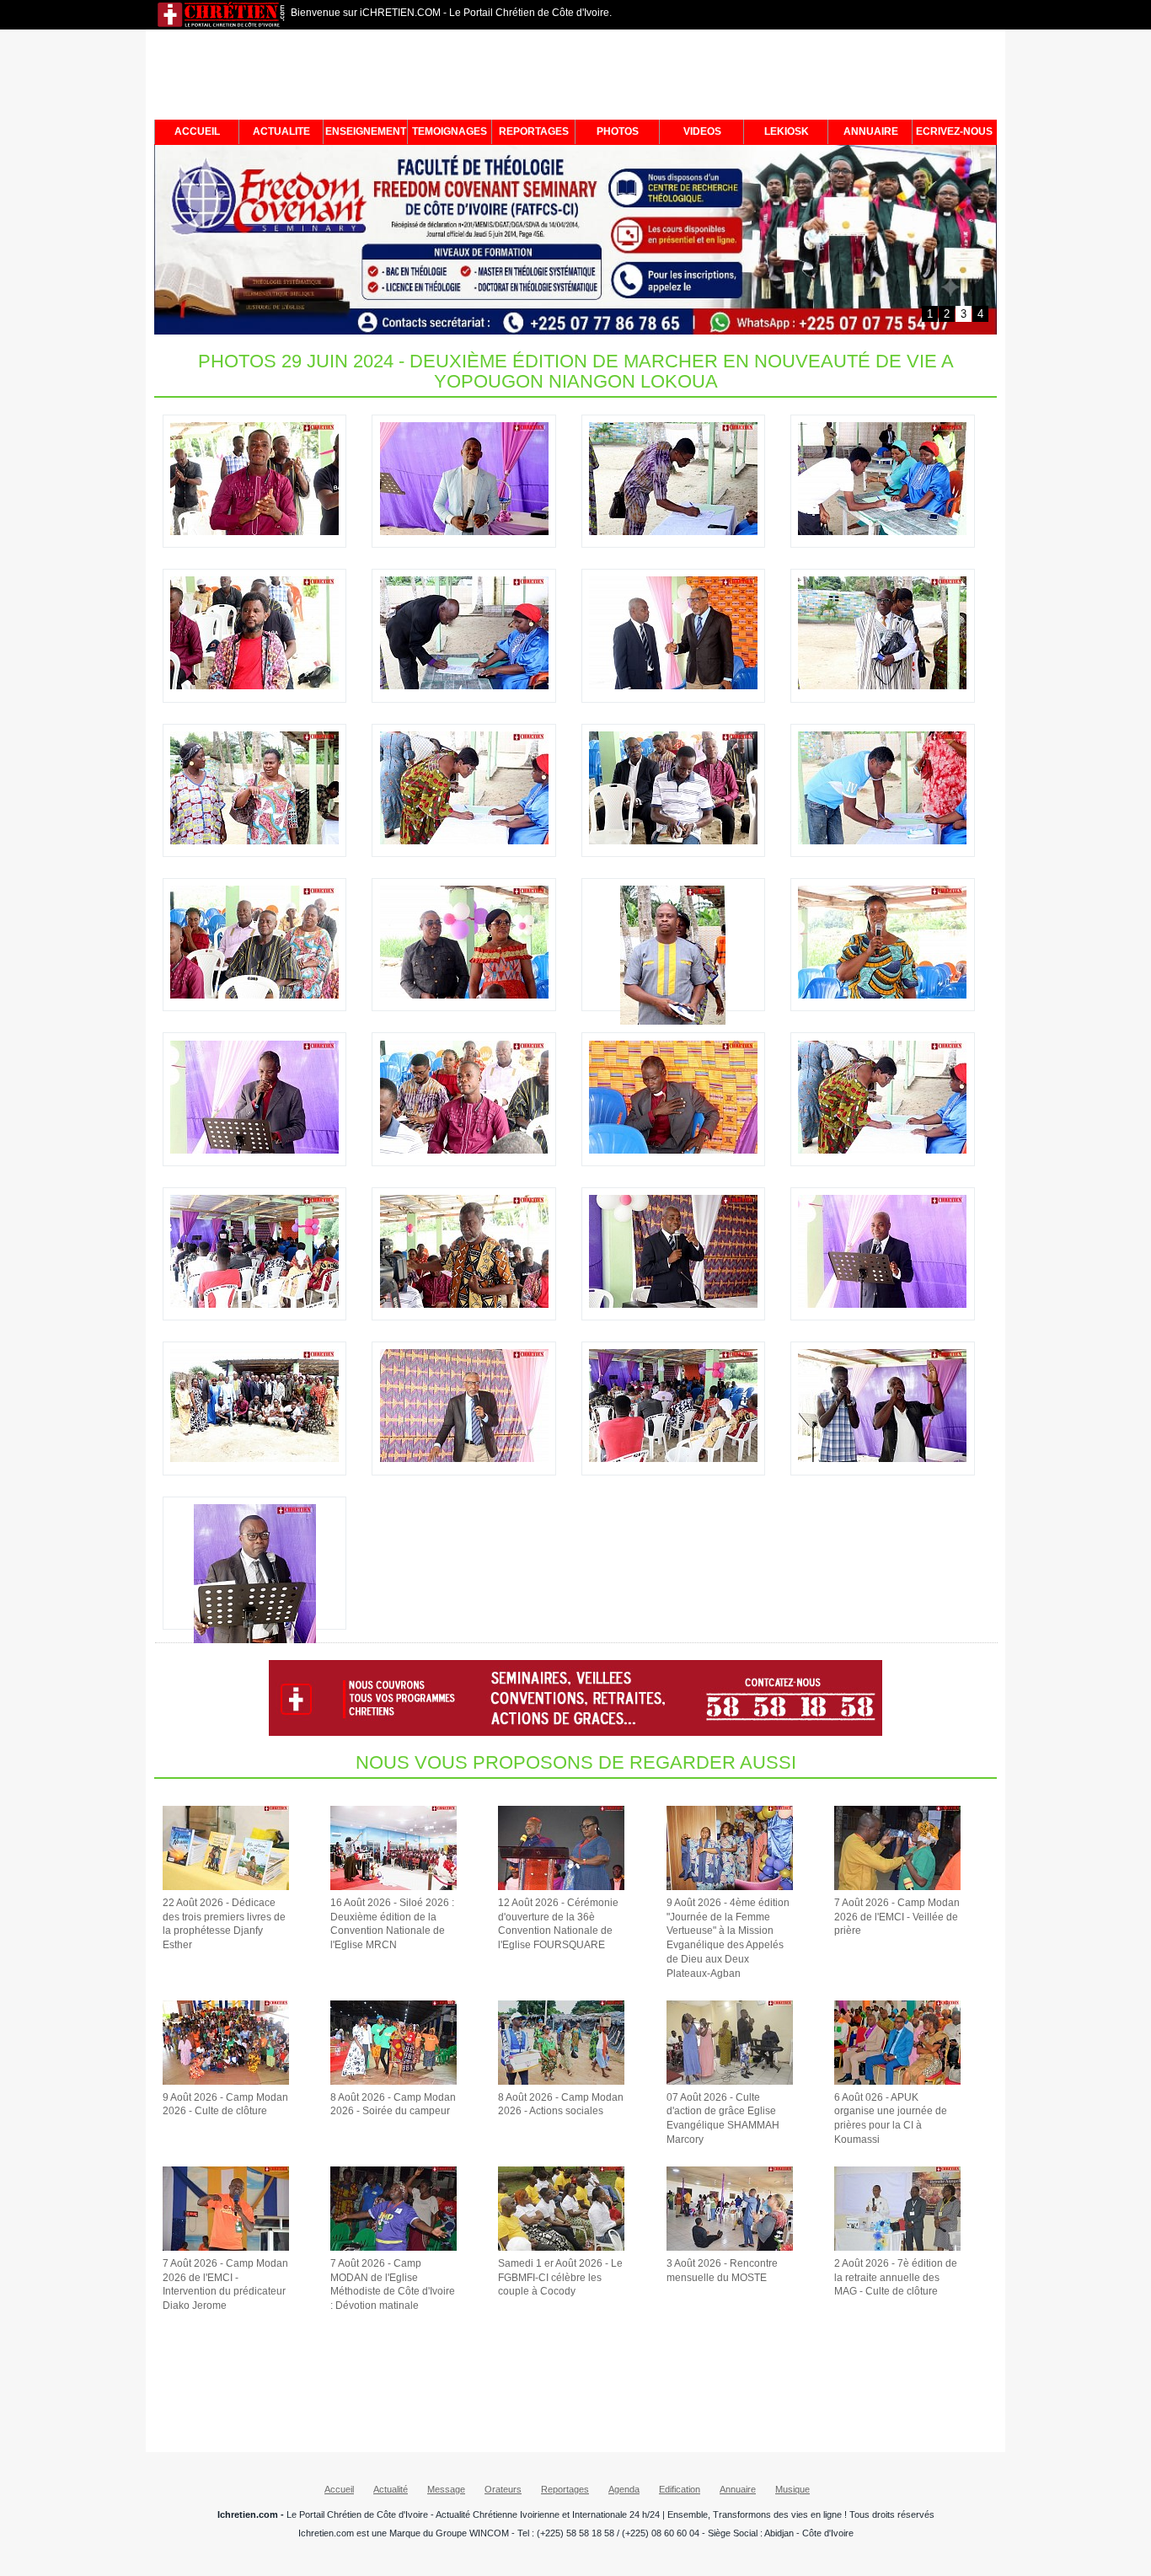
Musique (792, 2489)
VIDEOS (702, 131)
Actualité (391, 2489)
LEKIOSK (787, 131)
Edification (680, 2489)
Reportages (565, 2489)
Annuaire (738, 2489)
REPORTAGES (534, 131)
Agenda (624, 2489)
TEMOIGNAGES (450, 131)
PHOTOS (618, 131)
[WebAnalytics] (575, 2570)
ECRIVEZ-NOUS (954, 131)
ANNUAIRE (871, 131)
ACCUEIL (197, 131)
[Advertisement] (575, 78)
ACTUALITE (281, 131)
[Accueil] (222, 25)
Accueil (339, 2489)
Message (446, 2489)
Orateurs (503, 2489)
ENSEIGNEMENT (366, 131)
